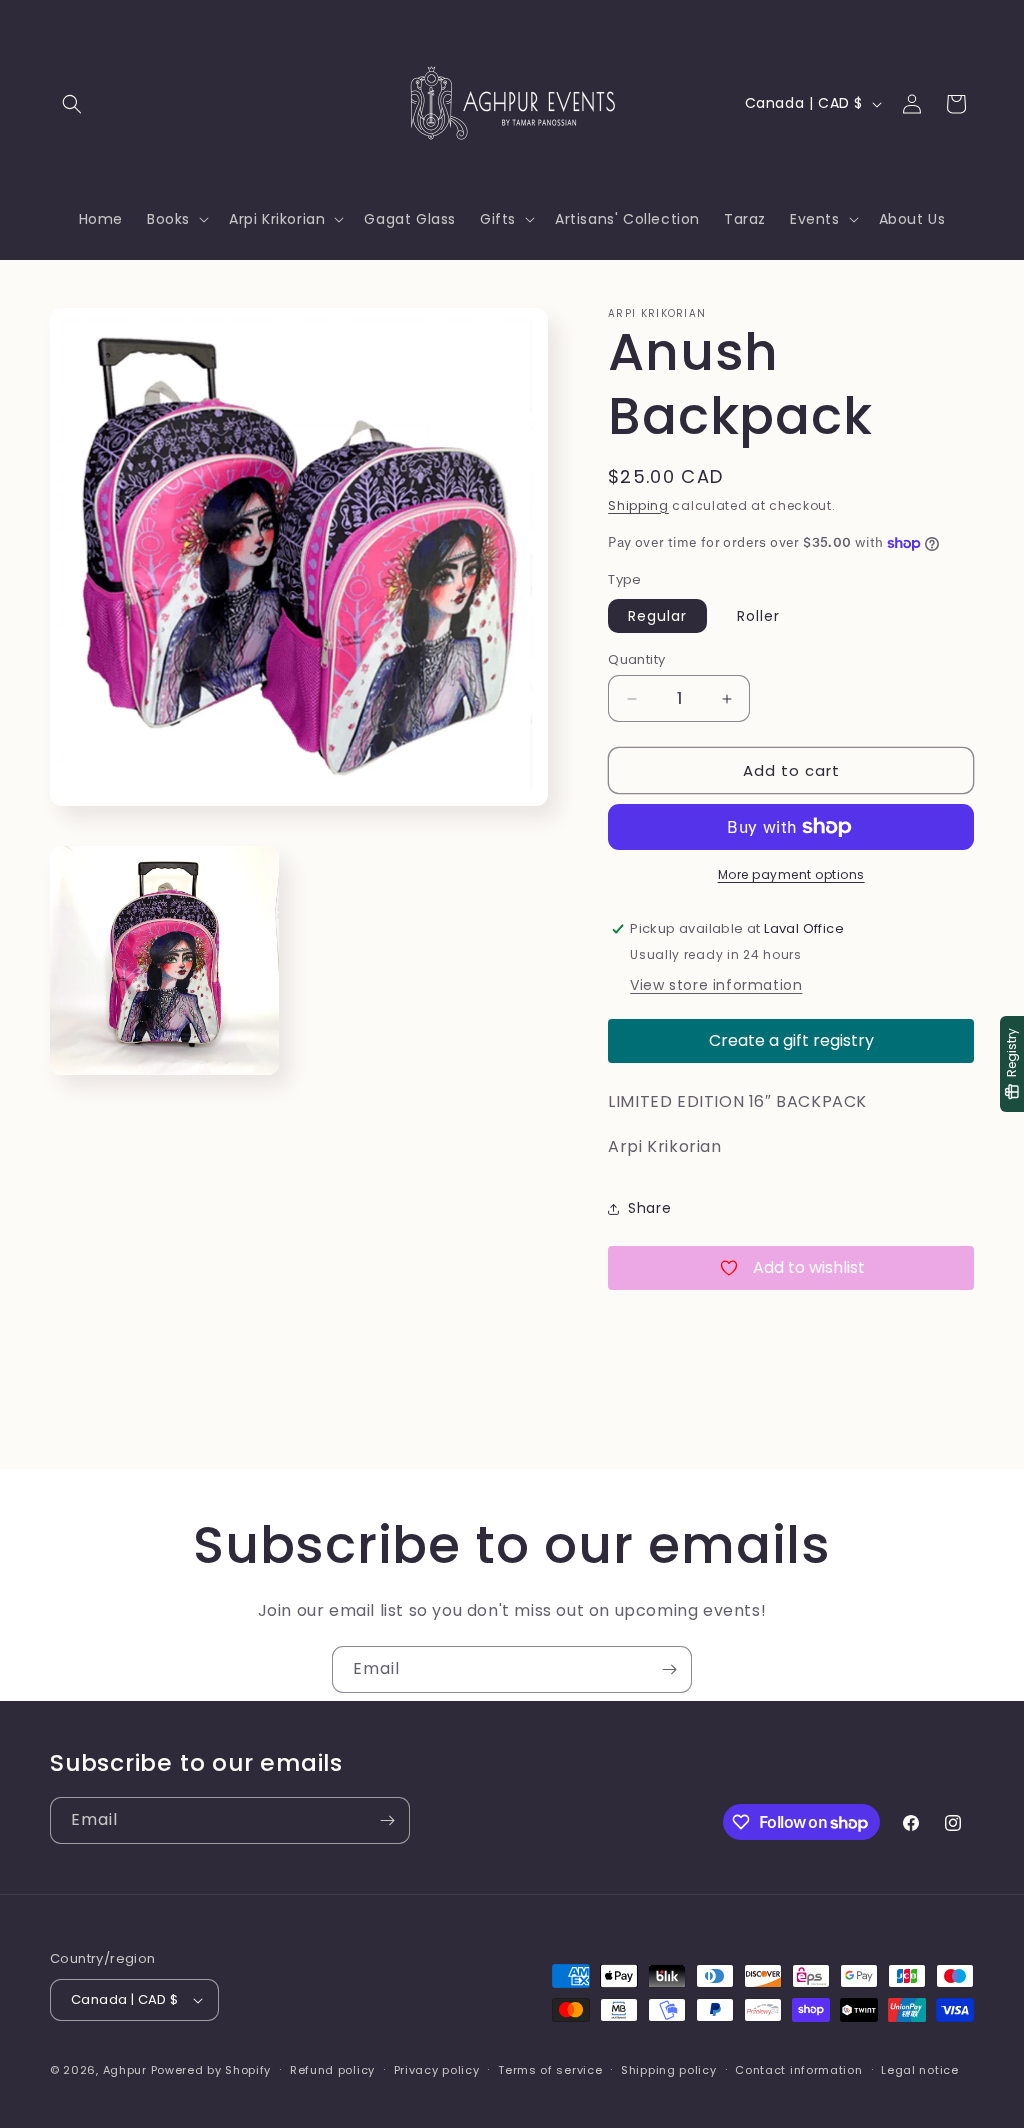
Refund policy (332, 2070)
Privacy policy (437, 2070)
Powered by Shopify (211, 2070)
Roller (758, 616)
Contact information (798, 2070)
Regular (657, 616)
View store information (716, 985)
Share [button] (649, 1208)
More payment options (791, 874)
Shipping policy (669, 2070)
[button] (72, 104)
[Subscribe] (669, 1669)
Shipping (638, 505)
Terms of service (550, 2070)
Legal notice (919, 2070)
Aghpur (125, 2070)
